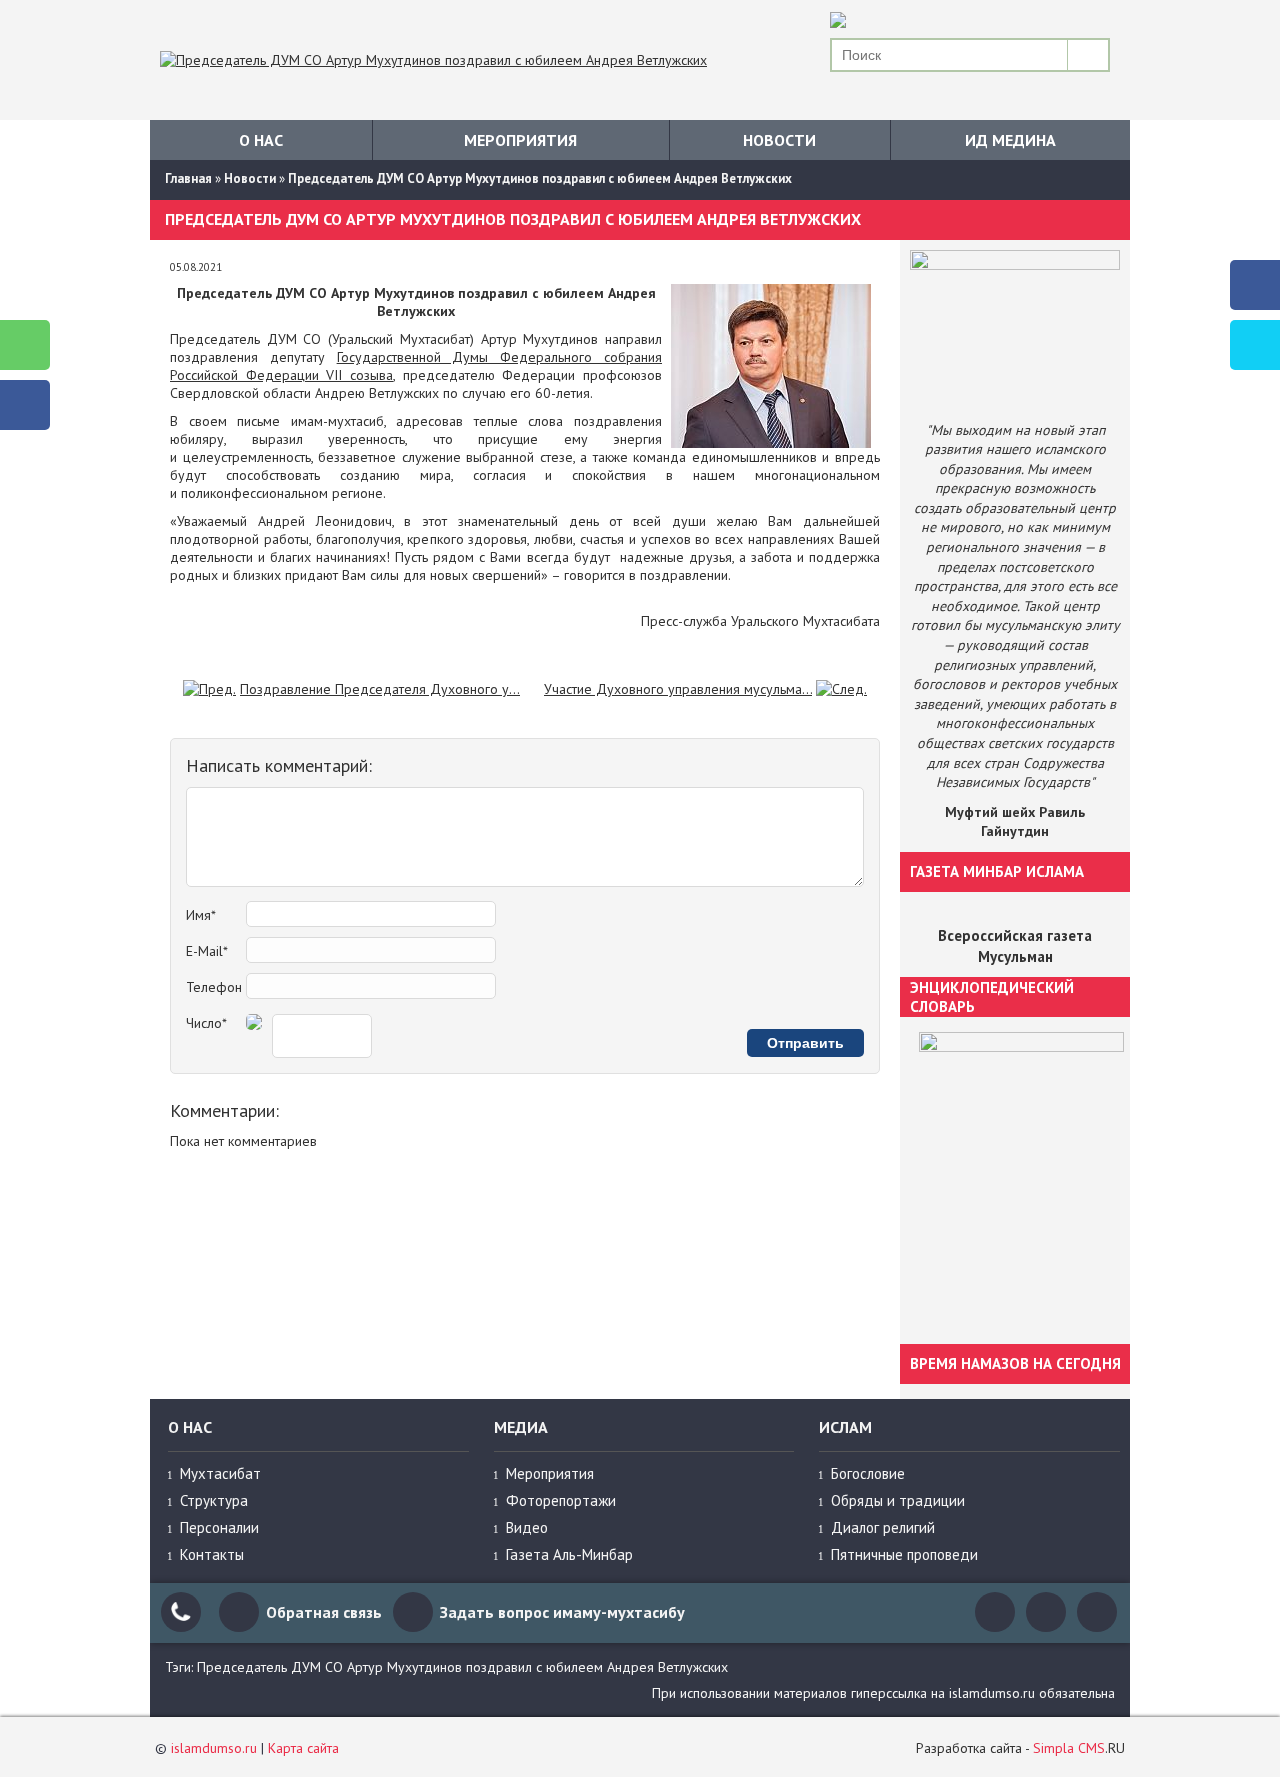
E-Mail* (207, 951)
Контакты (212, 1554)
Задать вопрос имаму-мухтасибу (562, 1612)
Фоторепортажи (561, 1500)
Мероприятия (520, 140)
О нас (261, 140)
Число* (206, 1023)
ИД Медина (1010, 140)
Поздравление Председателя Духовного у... (380, 689)
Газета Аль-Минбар (569, 1554)
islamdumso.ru (214, 1748)
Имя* (201, 915)
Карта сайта (303, 1748)
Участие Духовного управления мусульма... (678, 689)
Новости (779, 140)
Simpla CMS (1069, 1748)
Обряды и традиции (898, 1500)
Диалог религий (883, 1527)
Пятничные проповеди (904, 1554)
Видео (527, 1527)
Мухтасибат (220, 1473)
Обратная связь (324, 1612)
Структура (214, 1500)
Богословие (868, 1473)
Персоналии (219, 1527)
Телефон (214, 987)
